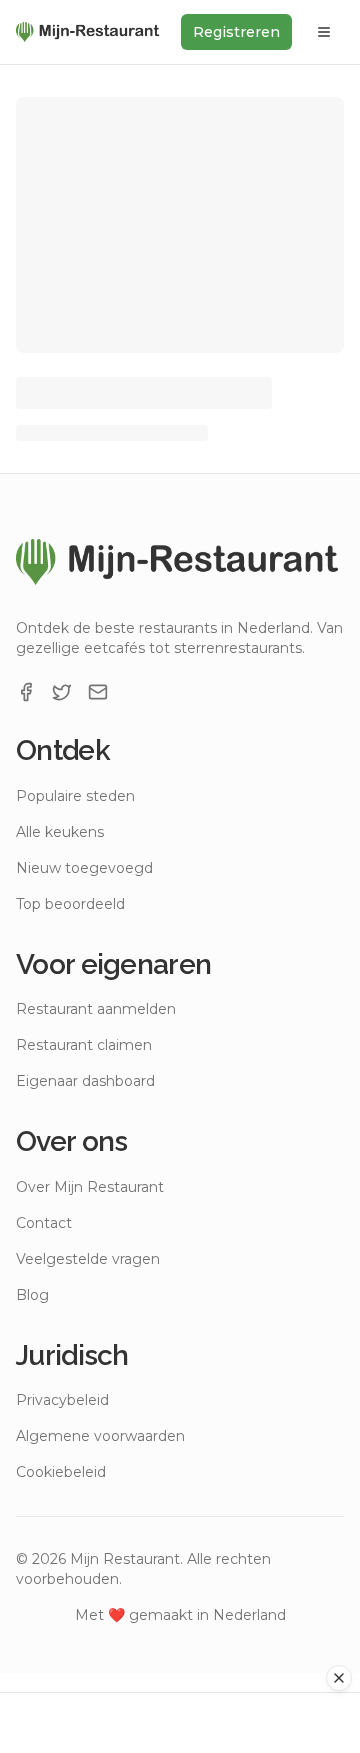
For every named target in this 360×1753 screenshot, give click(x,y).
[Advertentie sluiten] (339, 1678)
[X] (62, 692)
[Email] (98, 692)
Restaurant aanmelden (96, 1009)
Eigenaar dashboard (85, 1081)
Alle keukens (60, 832)
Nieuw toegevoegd (84, 868)
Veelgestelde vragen (88, 1259)
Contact (44, 1223)
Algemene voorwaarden (100, 1436)
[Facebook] (26, 692)
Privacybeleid (62, 1400)
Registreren (236, 32)
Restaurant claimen (84, 1045)
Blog (32, 1295)
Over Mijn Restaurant (90, 1187)
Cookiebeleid (61, 1472)
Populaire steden (75, 796)
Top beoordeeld (70, 904)
